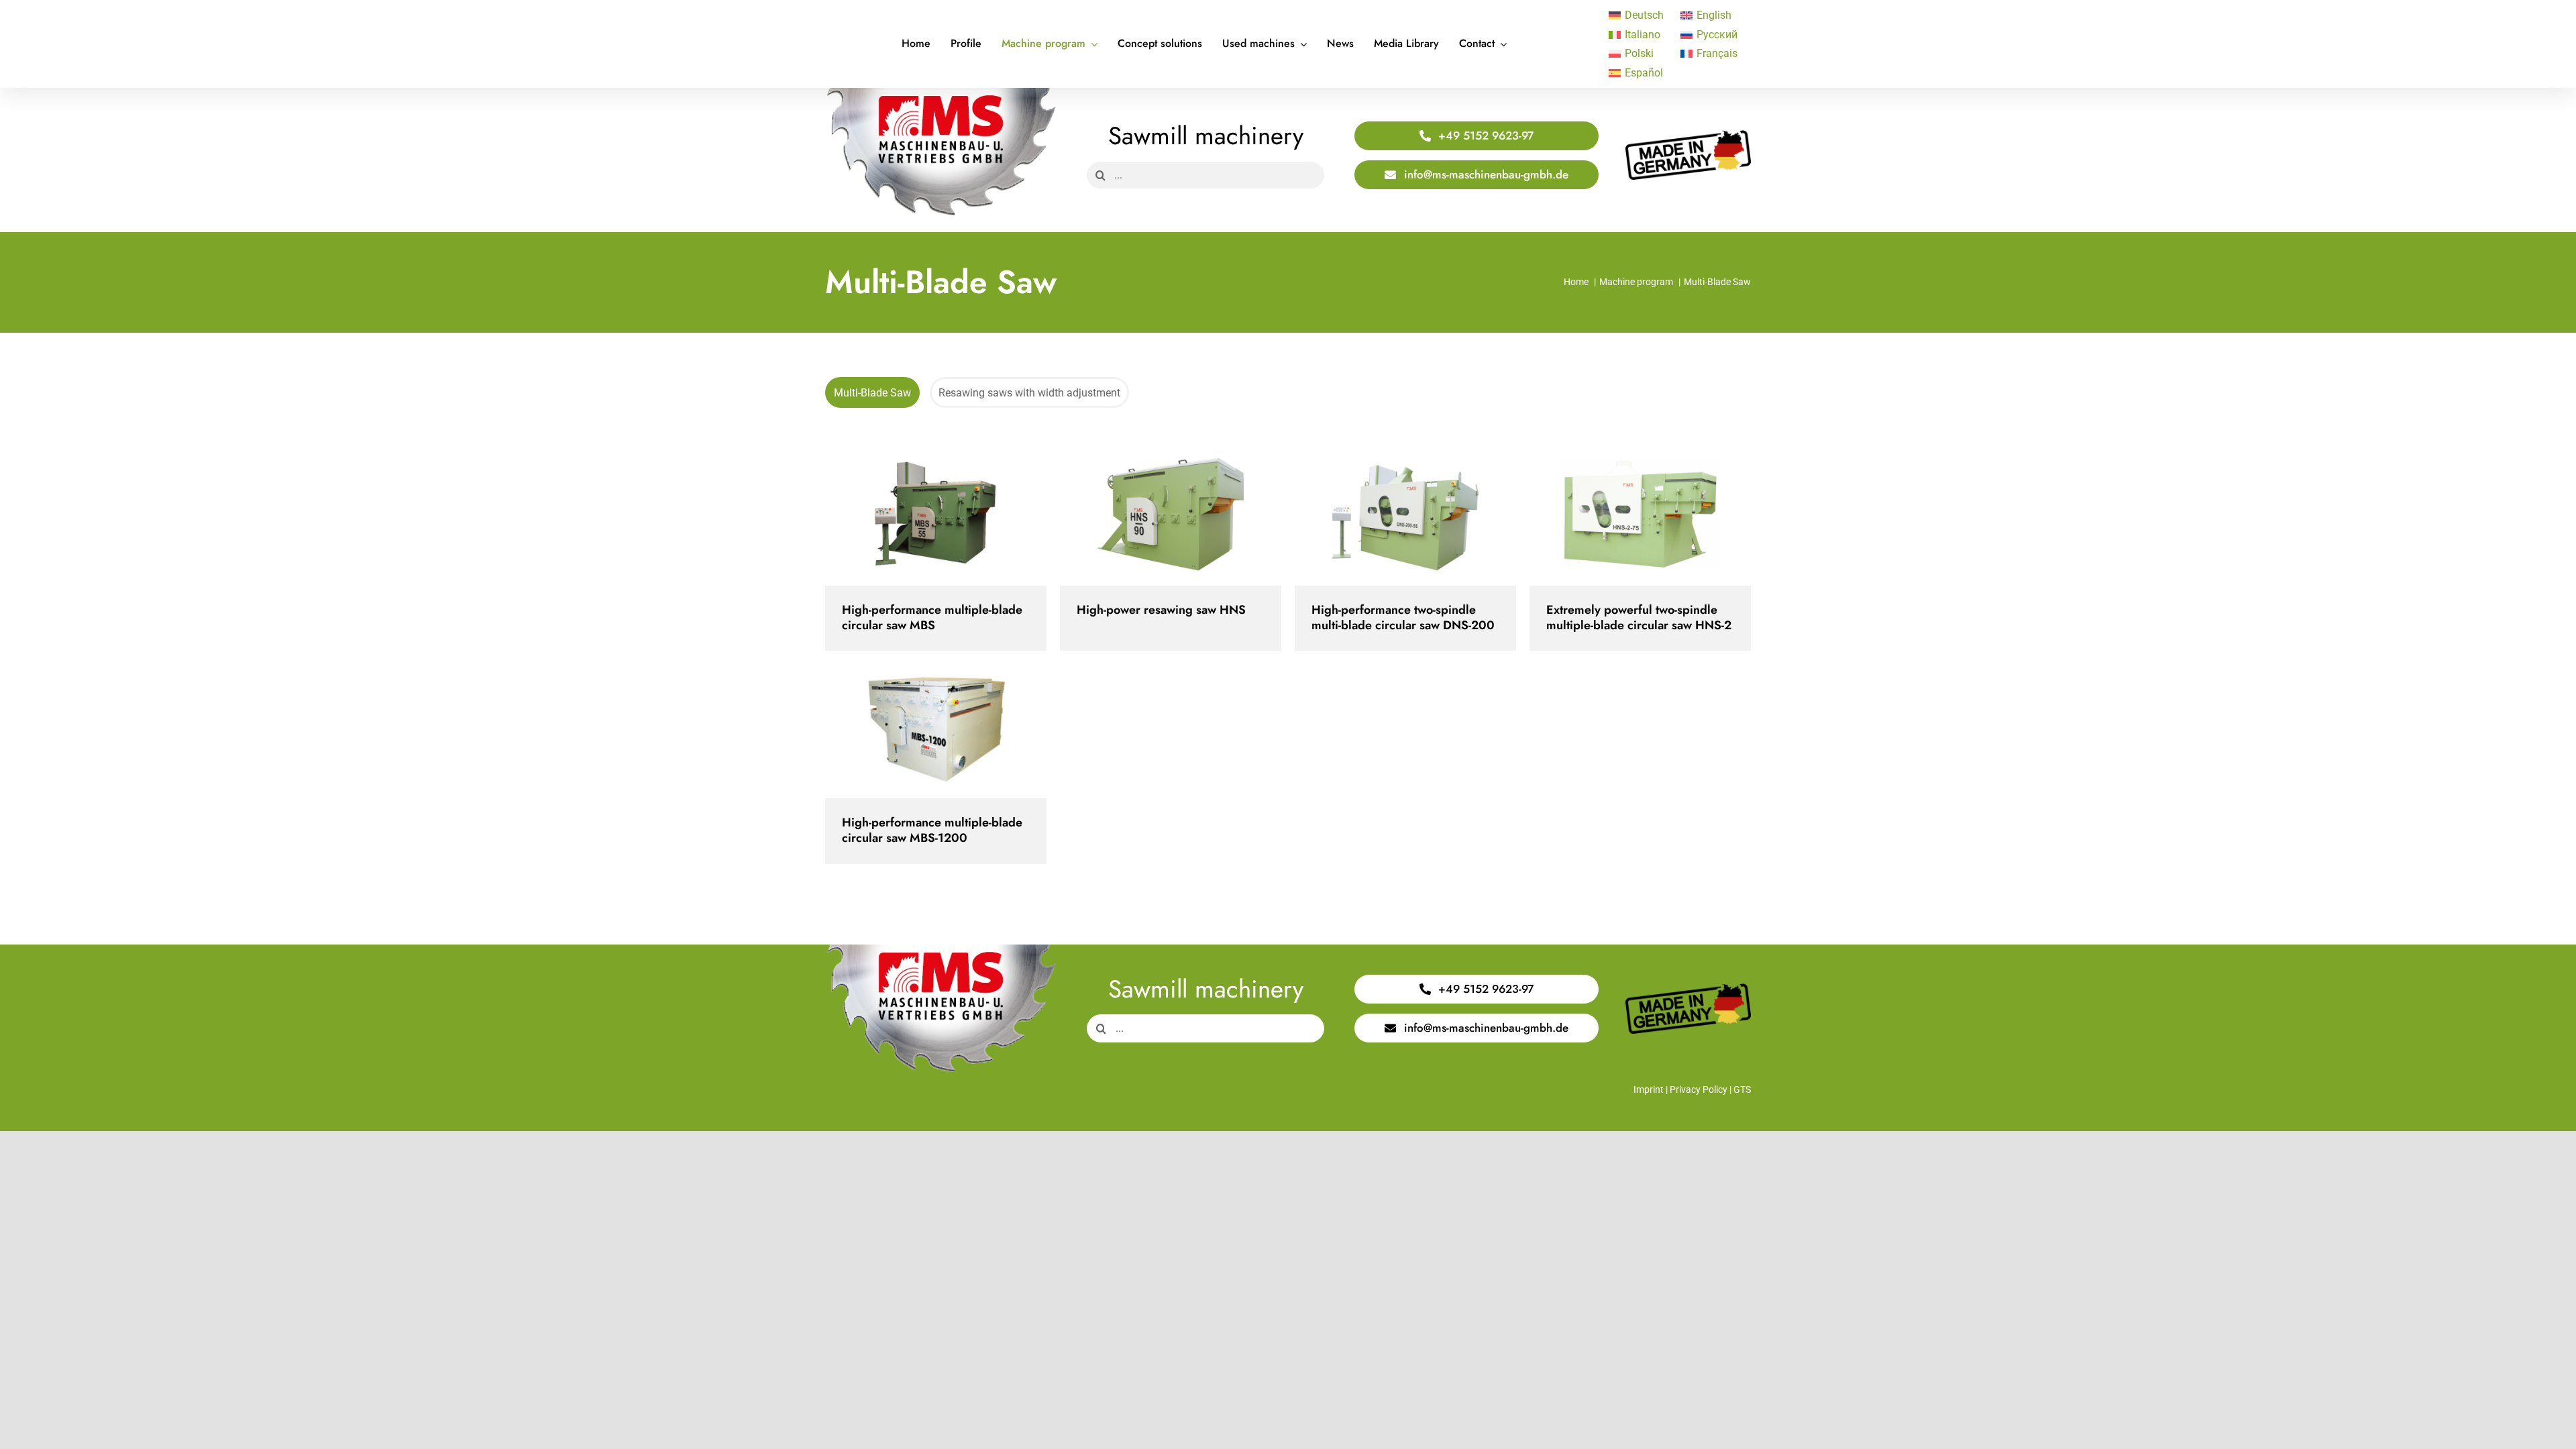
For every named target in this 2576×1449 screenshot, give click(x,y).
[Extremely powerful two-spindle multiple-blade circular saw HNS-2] (1640, 519)
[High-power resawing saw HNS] (1171, 519)
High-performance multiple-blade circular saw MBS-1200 (924, 732)
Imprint (1649, 1089)
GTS (1742, 1089)
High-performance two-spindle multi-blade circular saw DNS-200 (1394, 519)
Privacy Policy (1699, 1089)
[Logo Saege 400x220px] (941, 93)
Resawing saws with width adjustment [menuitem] (1029, 393)
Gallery (948, 519)
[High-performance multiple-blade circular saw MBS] (936, 519)
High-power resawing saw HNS (1159, 519)
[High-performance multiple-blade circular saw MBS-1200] (936, 731)
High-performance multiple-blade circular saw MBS (924, 519)
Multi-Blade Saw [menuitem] (872, 393)
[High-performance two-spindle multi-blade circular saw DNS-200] (1405, 519)
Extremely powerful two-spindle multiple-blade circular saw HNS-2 (1628, 519)
